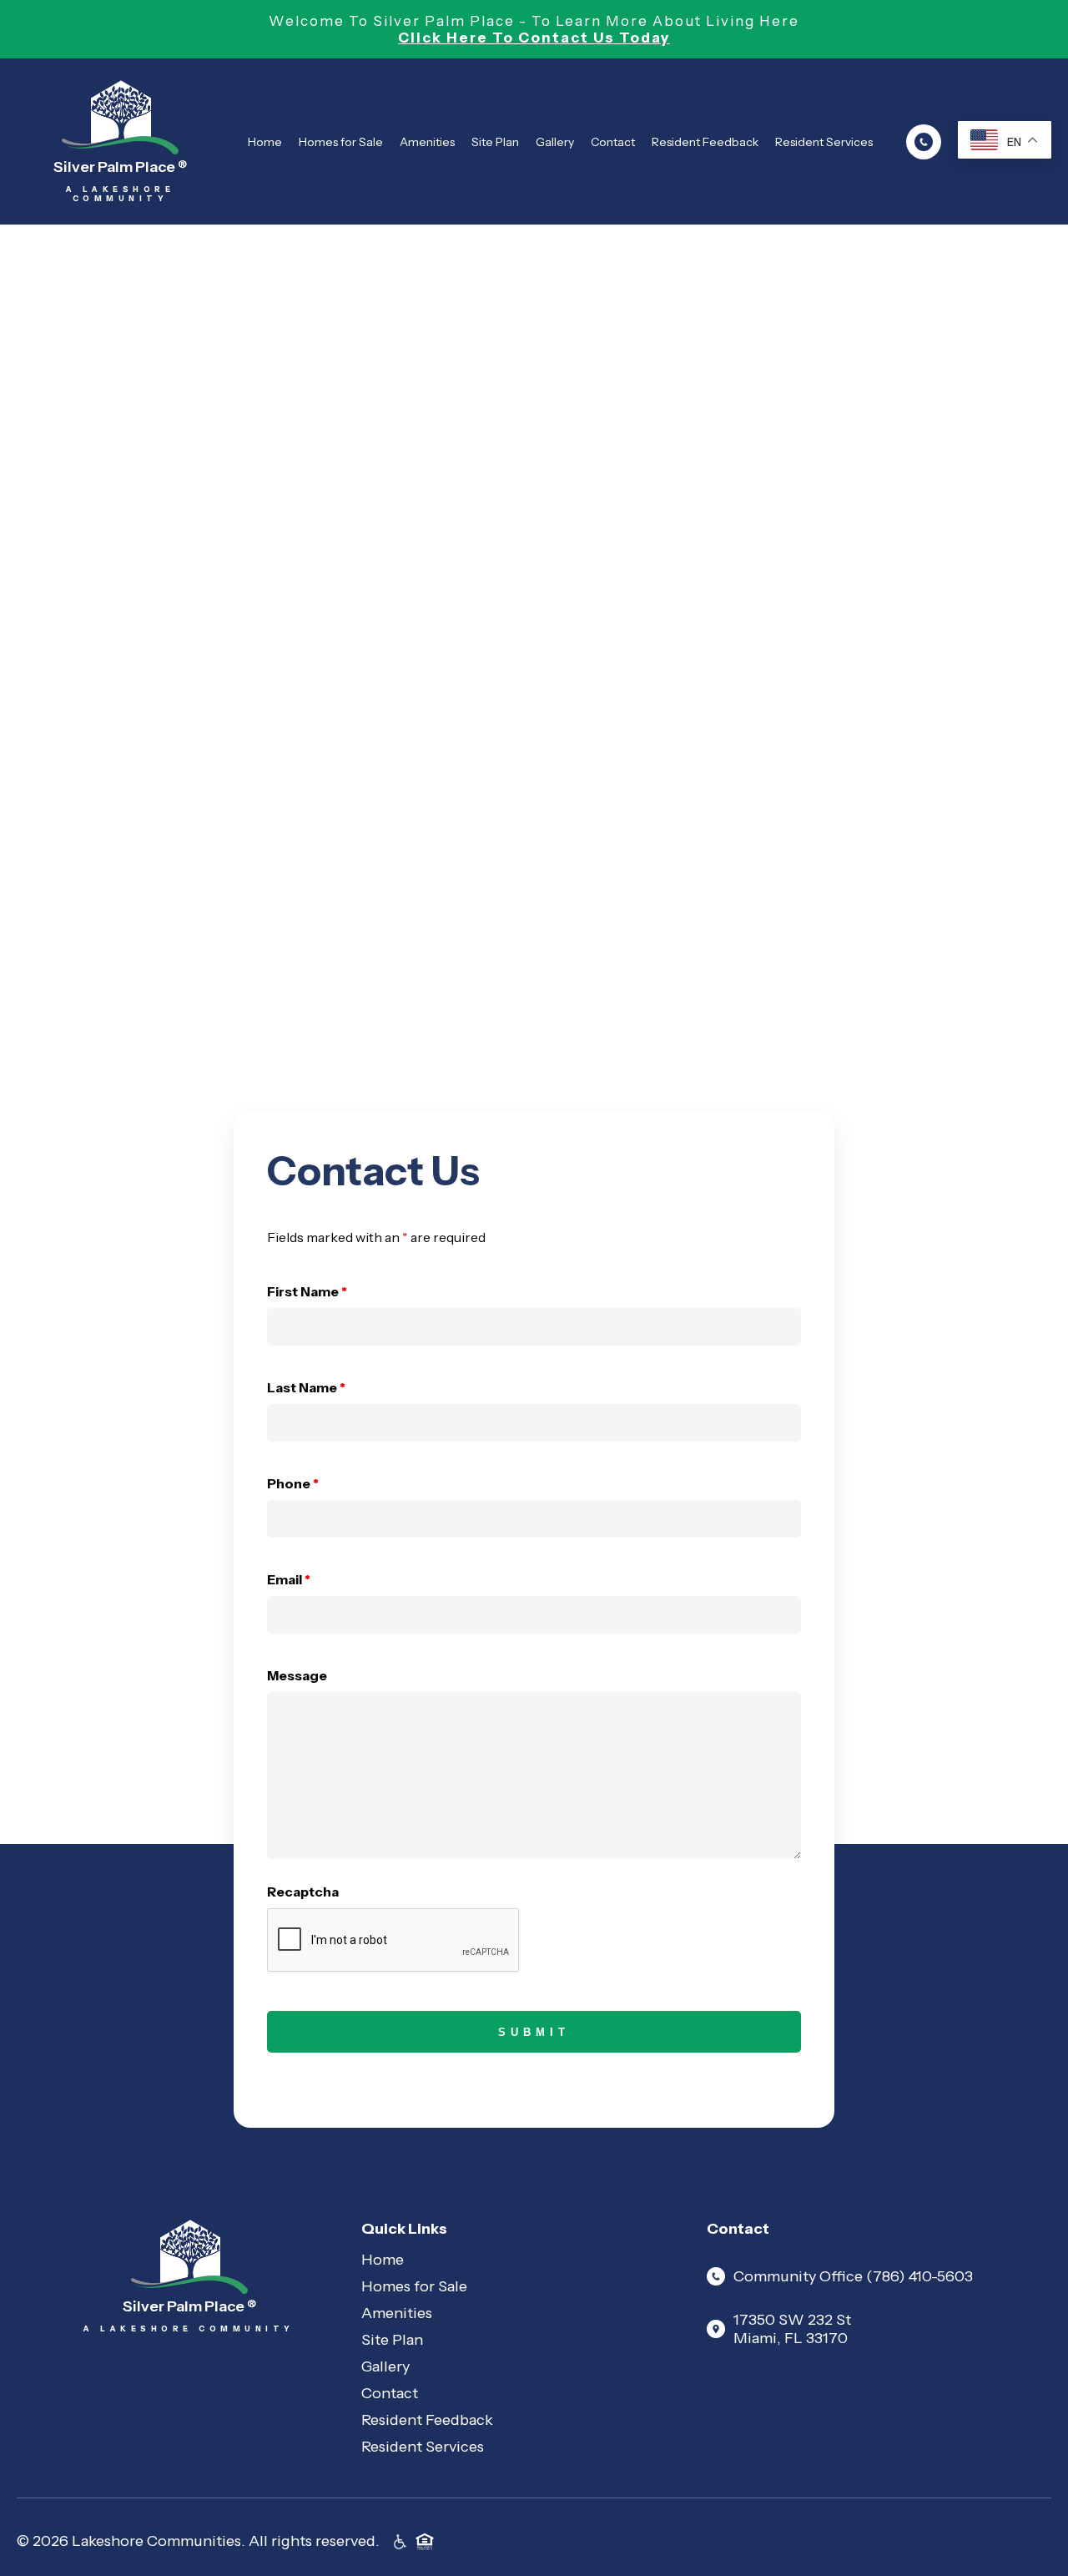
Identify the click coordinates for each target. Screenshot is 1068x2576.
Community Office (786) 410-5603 (853, 2276)
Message (297, 1675)
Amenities (427, 142)
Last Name (306, 1387)
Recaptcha (303, 1892)
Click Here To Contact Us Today (534, 38)
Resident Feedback (705, 142)
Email (289, 1579)
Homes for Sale (341, 142)
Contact (613, 142)
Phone (293, 1483)
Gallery (555, 142)
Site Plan (495, 142)
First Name (307, 1291)
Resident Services (824, 142)
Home (265, 142)
